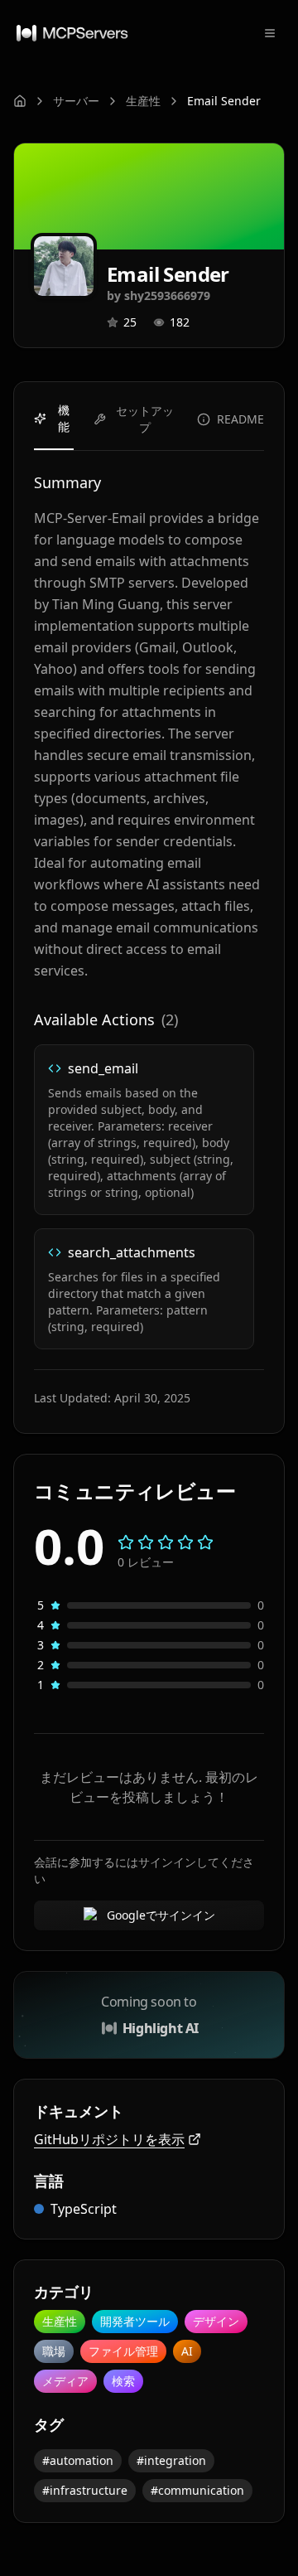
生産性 (143, 101)
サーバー (76, 101)
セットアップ (145, 419)
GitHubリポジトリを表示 (109, 2139)
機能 (64, 418)
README (240, 419)
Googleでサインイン (161, 1915)
